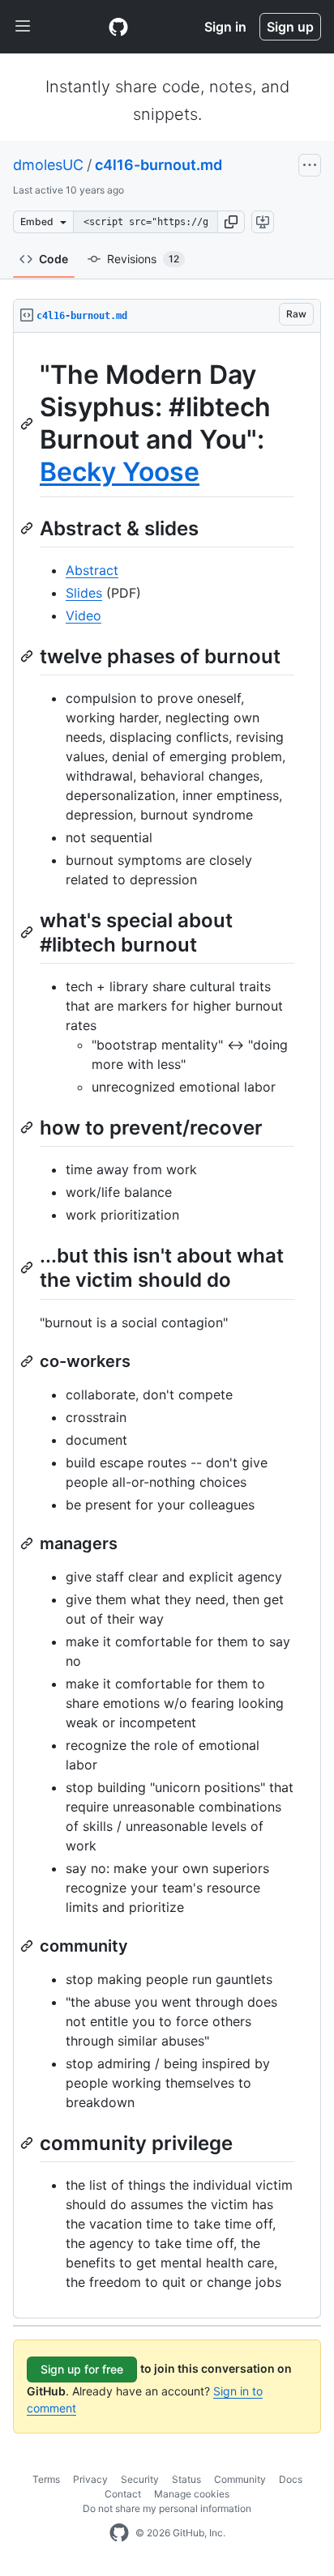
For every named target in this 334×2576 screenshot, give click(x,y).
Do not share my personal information (167, 2508)
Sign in (225, 27)
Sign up (290, 27)
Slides (84, 593)
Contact (123, 2494)
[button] (231, 222)
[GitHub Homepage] (119, 2533)
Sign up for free (82, 2369)
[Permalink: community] (28, 1946)
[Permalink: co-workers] (28, 1361)
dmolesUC (48, 165)
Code (54, 259)
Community (240, 2479)
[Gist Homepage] (118, 27)
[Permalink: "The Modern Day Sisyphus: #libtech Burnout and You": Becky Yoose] (28, 424)
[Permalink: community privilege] (28, 2143)
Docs (291, 2479)
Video (83, 615)
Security (140, 2479)
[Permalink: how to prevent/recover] (28, 1127)
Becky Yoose (120, 472)
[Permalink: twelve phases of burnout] (28, 656)
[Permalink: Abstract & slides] (28, 528)
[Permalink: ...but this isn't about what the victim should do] (28, 1268)
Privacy (90, 2479)
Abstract (92, 570)
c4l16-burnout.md (158, 165)
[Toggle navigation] (23, 27)
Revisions (143, 259)
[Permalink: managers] (28, 1543)
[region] (167, 1326)
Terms (46, 2479)
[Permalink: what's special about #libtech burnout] (28, 932)
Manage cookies (192, 2494)
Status (186, 2479)
